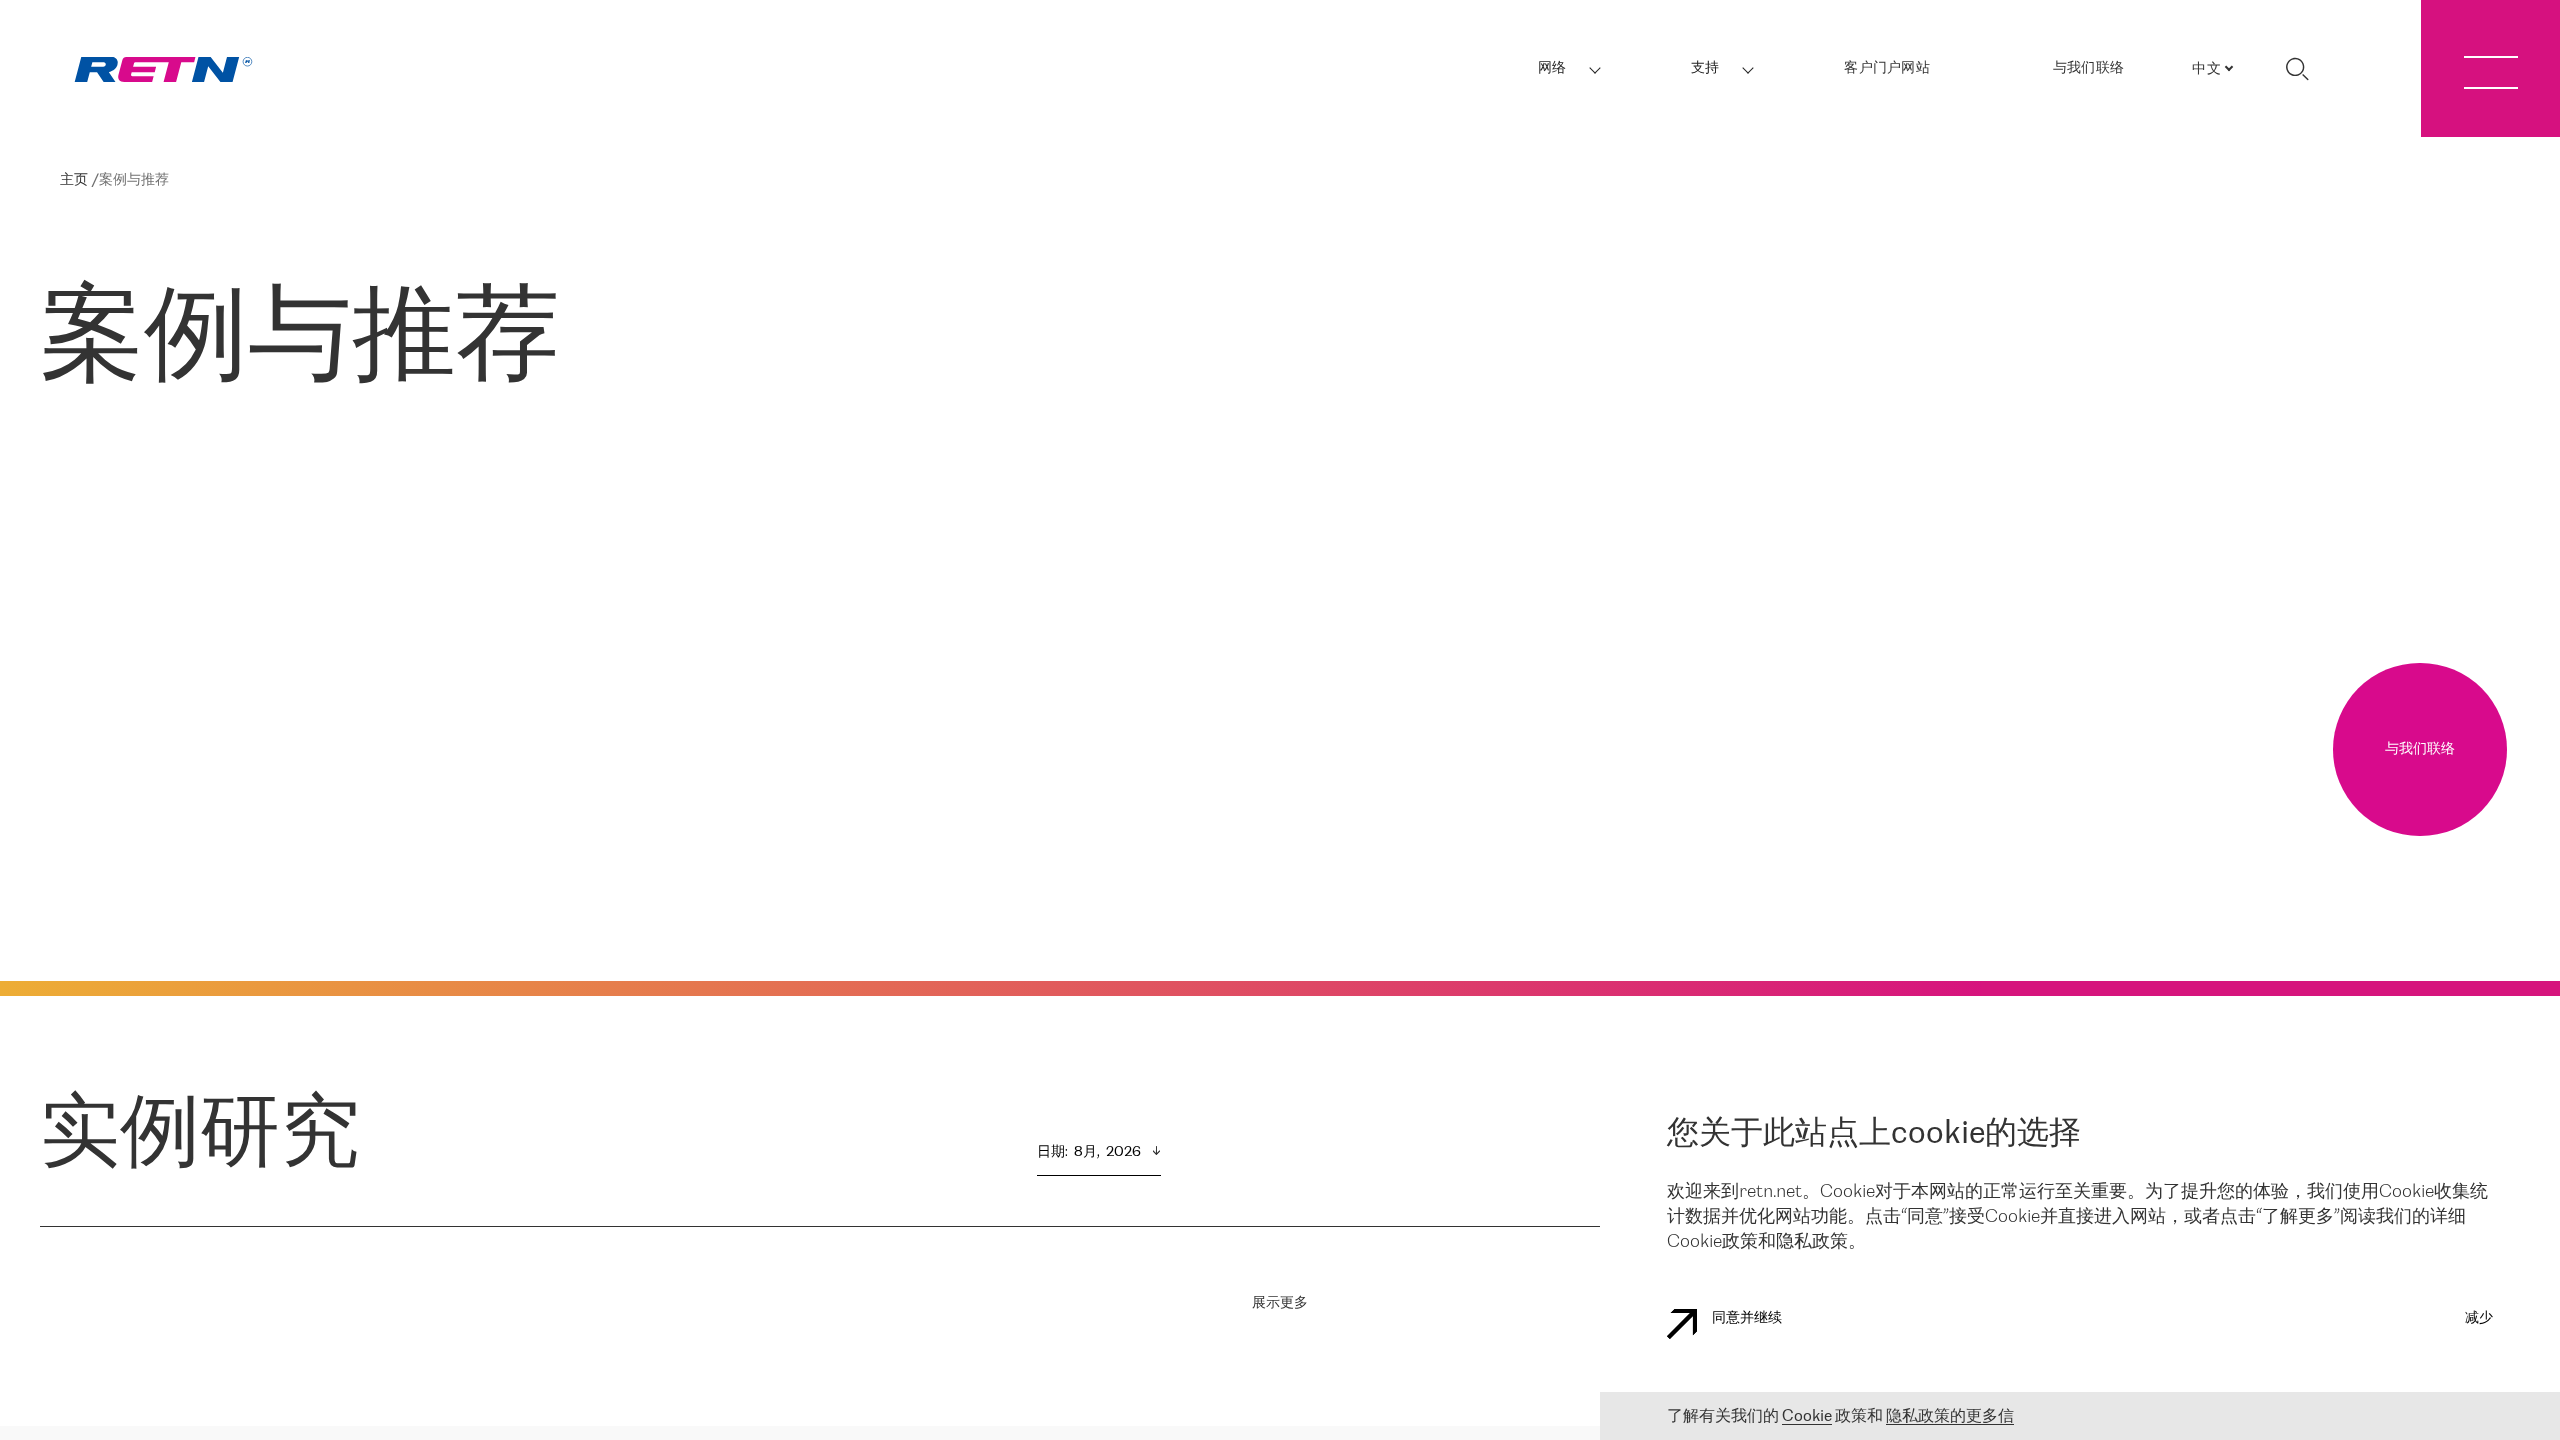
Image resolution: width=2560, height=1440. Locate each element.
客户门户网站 (1887, 68)
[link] (163, 69)
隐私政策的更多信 (1950, 1416)
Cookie (1807, 1416)
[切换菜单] (2490, 68)
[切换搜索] (2297, 69)
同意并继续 (1747, 1318)
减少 (2479, 1318)
